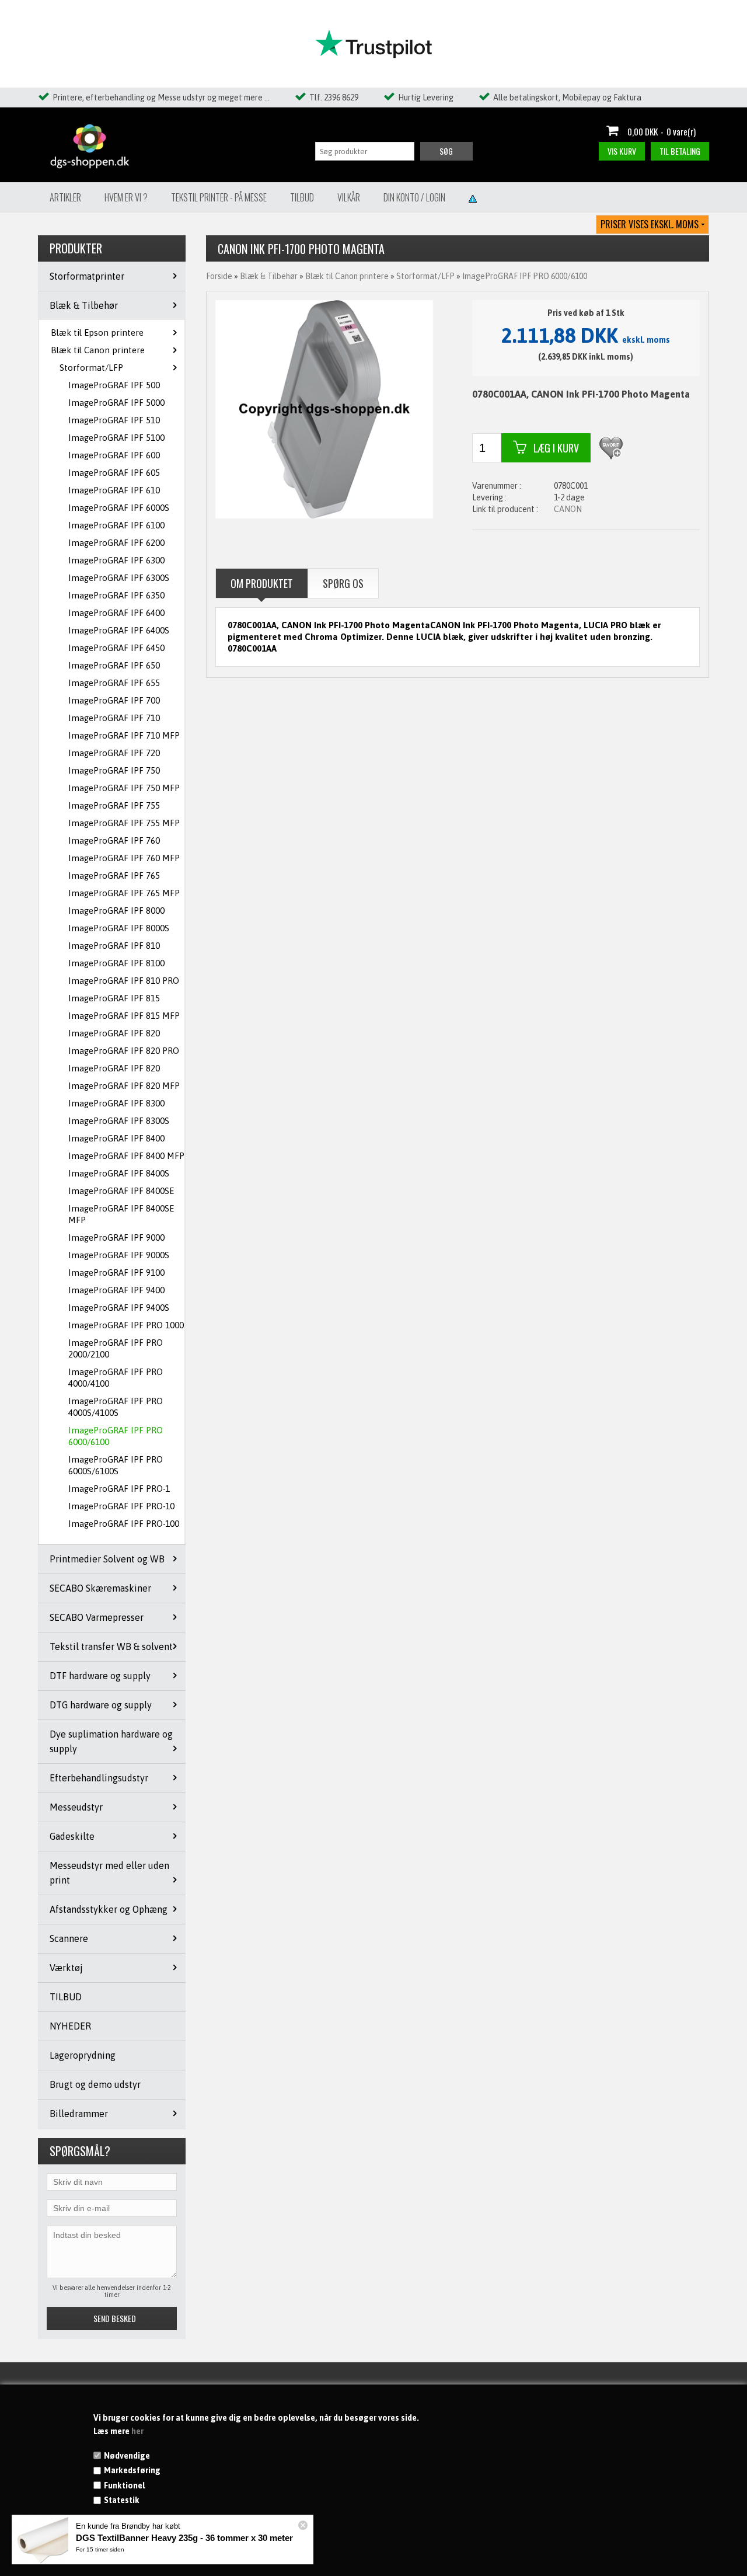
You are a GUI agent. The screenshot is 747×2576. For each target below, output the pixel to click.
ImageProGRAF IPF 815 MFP (124, 1016)
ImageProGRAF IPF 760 (114, 840)
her (137, 2431)
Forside (219, 276)
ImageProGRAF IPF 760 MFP (124, 858)
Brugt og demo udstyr (95, 2084)
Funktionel (124, 2486)
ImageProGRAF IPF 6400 (116, 613)
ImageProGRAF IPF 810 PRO (124, 981)
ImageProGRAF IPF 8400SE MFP (121, 1214)
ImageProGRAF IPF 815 (114, 998)
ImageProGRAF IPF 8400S (119, 1173)
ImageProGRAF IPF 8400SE (121, 1191)
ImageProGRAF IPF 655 (114, 683)
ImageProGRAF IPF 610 (114, 490)
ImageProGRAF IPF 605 (114, 473)
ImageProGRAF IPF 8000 (116, 911)
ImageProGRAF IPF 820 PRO (124, 1051)
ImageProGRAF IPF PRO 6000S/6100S (116, 1465)
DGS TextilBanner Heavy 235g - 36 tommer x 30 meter (184, 2538)
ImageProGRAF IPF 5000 (116, 403)
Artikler (65, 197)
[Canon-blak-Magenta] (324, 409)
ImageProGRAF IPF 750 (114, 770)
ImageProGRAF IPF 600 (114, 455)
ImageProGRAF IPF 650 (114, 665)
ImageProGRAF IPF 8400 (116, 1138)
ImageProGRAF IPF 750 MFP (124, 788)
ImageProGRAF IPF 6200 (116, 543)
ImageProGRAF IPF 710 (114, 718)
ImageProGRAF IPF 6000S (119, 508)
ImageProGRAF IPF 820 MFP (124, 1086)
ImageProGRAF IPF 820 (114, 1033)
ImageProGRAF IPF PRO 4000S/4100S (116, 1407)
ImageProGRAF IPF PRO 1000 (126, 1325)
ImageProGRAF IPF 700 (114, 700)
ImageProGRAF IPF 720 (114, 753)
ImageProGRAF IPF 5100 (116, 438)
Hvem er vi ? (126, 197)
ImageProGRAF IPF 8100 (116, 963)
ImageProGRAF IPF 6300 (116, 560)
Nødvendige (127, 2456)
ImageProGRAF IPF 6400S (119, 630)
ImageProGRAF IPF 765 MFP (124, 893)
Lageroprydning (83, 2055)
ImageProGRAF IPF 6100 (116, 525)
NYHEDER (70, 2026)
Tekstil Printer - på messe (219, 197)
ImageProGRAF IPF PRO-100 (124, 1524)
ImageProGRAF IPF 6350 (116, 595)
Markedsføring (132, 2470)
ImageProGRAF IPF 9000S (119, 1255)
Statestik (122, 2500)
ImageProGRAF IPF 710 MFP (124, 735)
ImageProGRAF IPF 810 (114, 946)
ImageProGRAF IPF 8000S (119, 928)
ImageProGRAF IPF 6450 (116, 648)
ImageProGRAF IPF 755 (114, 805)
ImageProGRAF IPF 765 (114, 876)
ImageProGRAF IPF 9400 (116, 1290)
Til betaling (680, 151)
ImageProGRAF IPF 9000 (116, 1237)
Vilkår (349, 197)
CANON (568, 509)
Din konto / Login (414, 197)
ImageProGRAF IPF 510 (114, 420)
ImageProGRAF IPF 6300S (119, 578)
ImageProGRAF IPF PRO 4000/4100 (116, 1378)
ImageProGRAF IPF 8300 (116, 1103)
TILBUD (66, 1997)
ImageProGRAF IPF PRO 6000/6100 (116, 1436)
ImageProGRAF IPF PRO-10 (121, 1506)
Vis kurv (622, 151)
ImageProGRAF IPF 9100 (116, 1273)
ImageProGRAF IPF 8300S (119, 1121)
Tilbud (302, 197)
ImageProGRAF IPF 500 (114, 385)
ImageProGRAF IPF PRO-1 (119, 1489)
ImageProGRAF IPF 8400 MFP (126, 1156)
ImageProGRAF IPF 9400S (119, 1308)
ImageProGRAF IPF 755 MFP (124, 823)
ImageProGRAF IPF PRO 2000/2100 (116, 1348)
